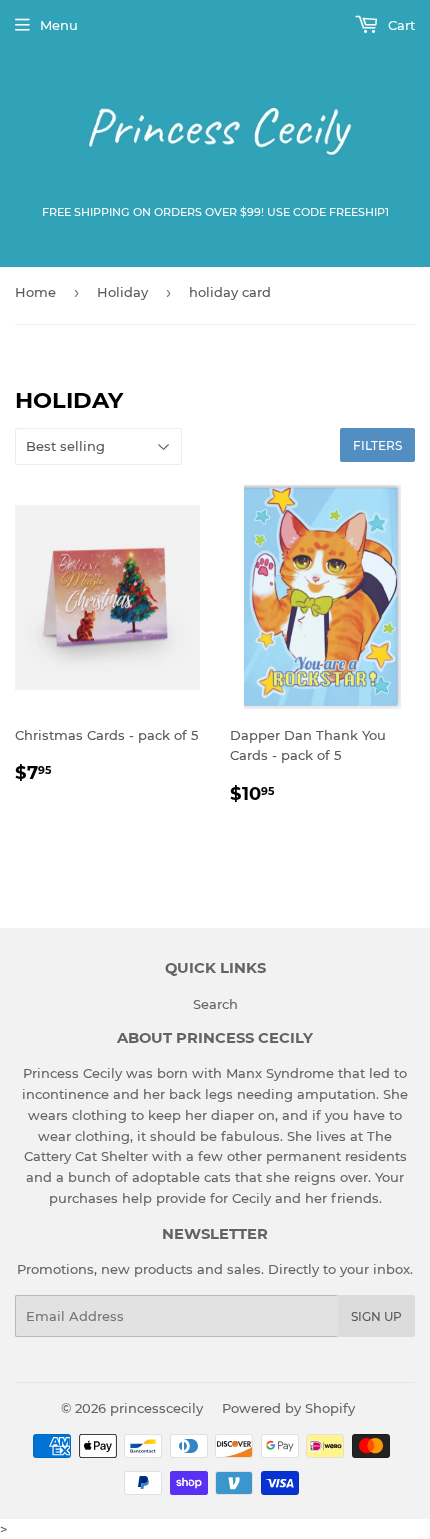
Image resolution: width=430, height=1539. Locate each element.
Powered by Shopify (288, 1408)
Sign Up (376, 1316)
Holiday (122, 292)
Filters (377, 445)
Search (215, 1004)
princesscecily (156, 1408)
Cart (399, 25)
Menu (59, 25)
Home (35, 292)
